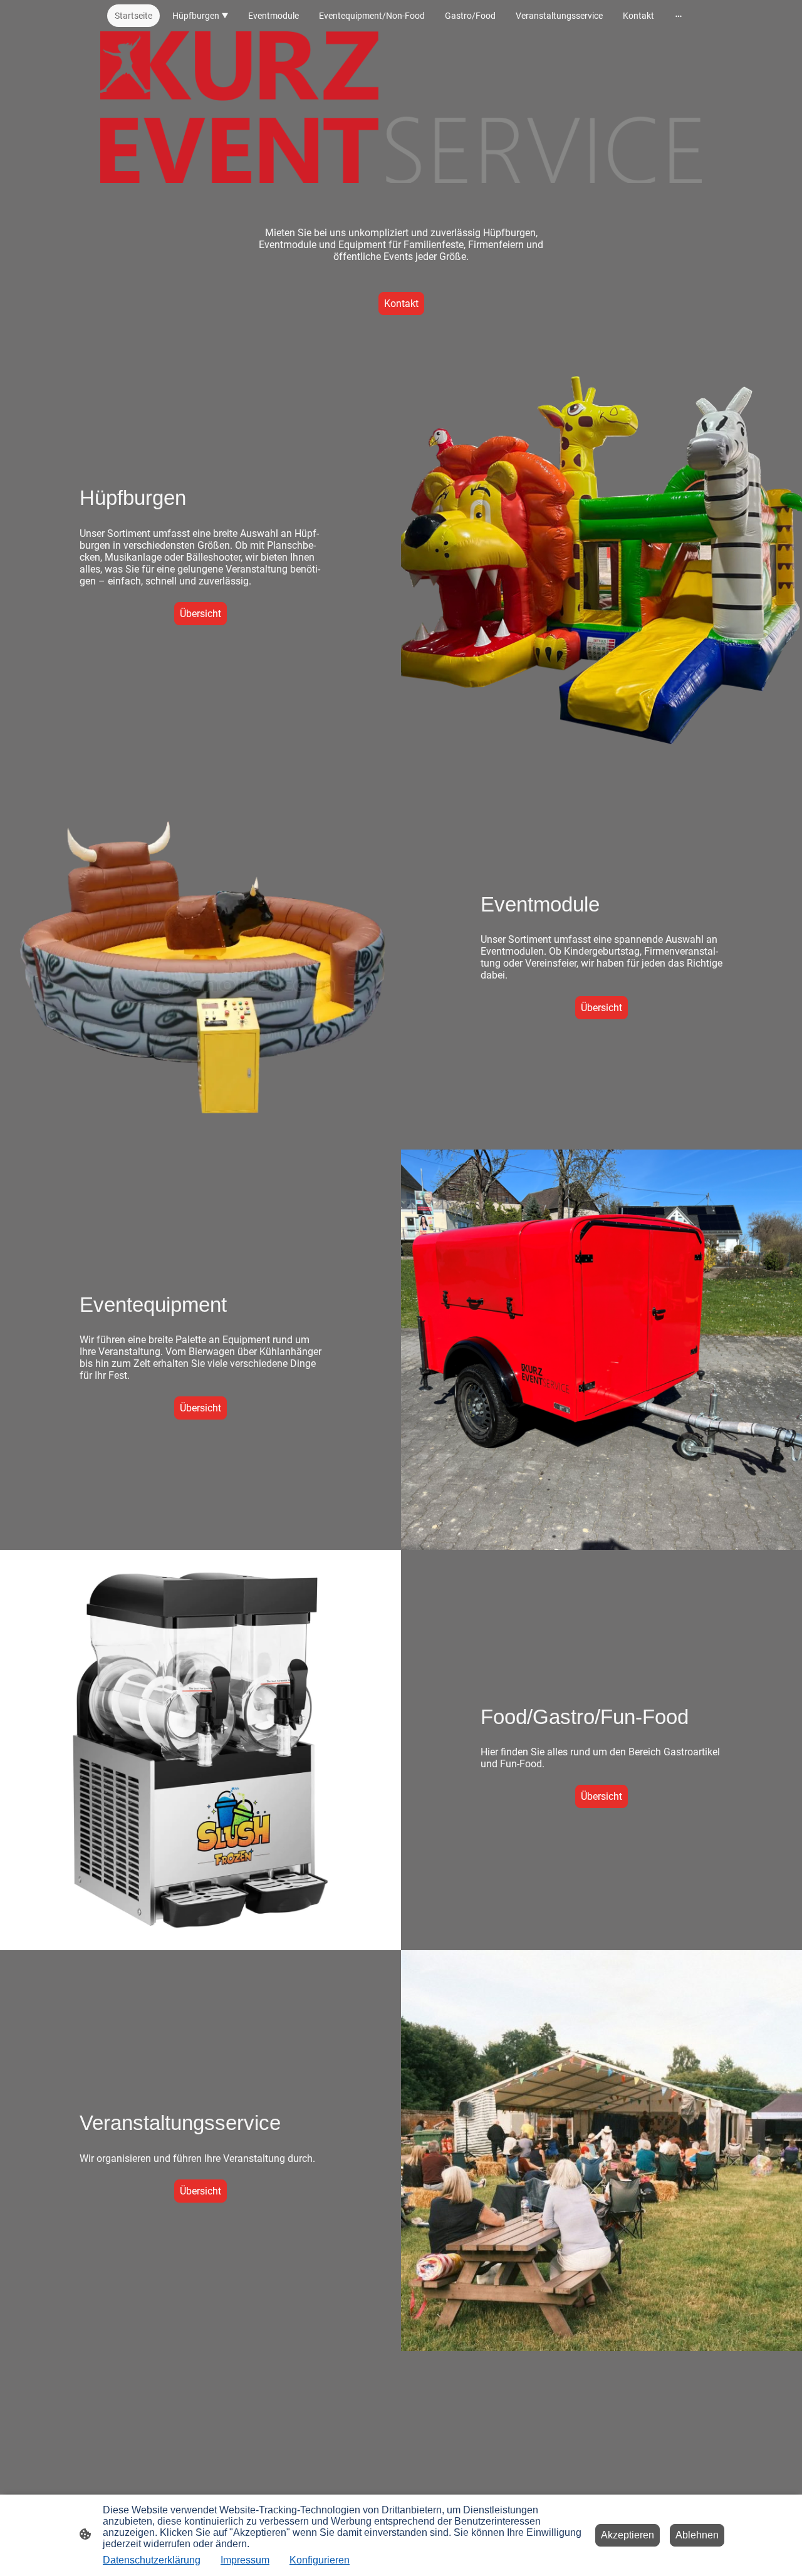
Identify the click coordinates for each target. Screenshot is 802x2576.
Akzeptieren (628, 2535)
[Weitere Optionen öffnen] (679, 16)
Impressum (245, 2560)
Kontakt (401, 304)
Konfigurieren (320, 2560)
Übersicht (200, 614)
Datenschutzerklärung (152, 2560)
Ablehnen (697, 2535)
